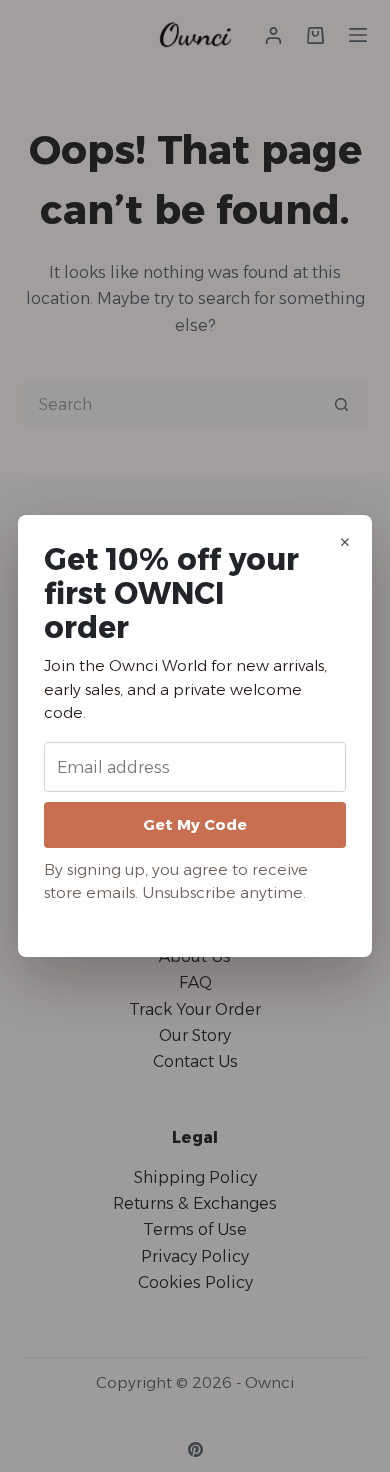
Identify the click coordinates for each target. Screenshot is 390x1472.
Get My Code (195, 824)
